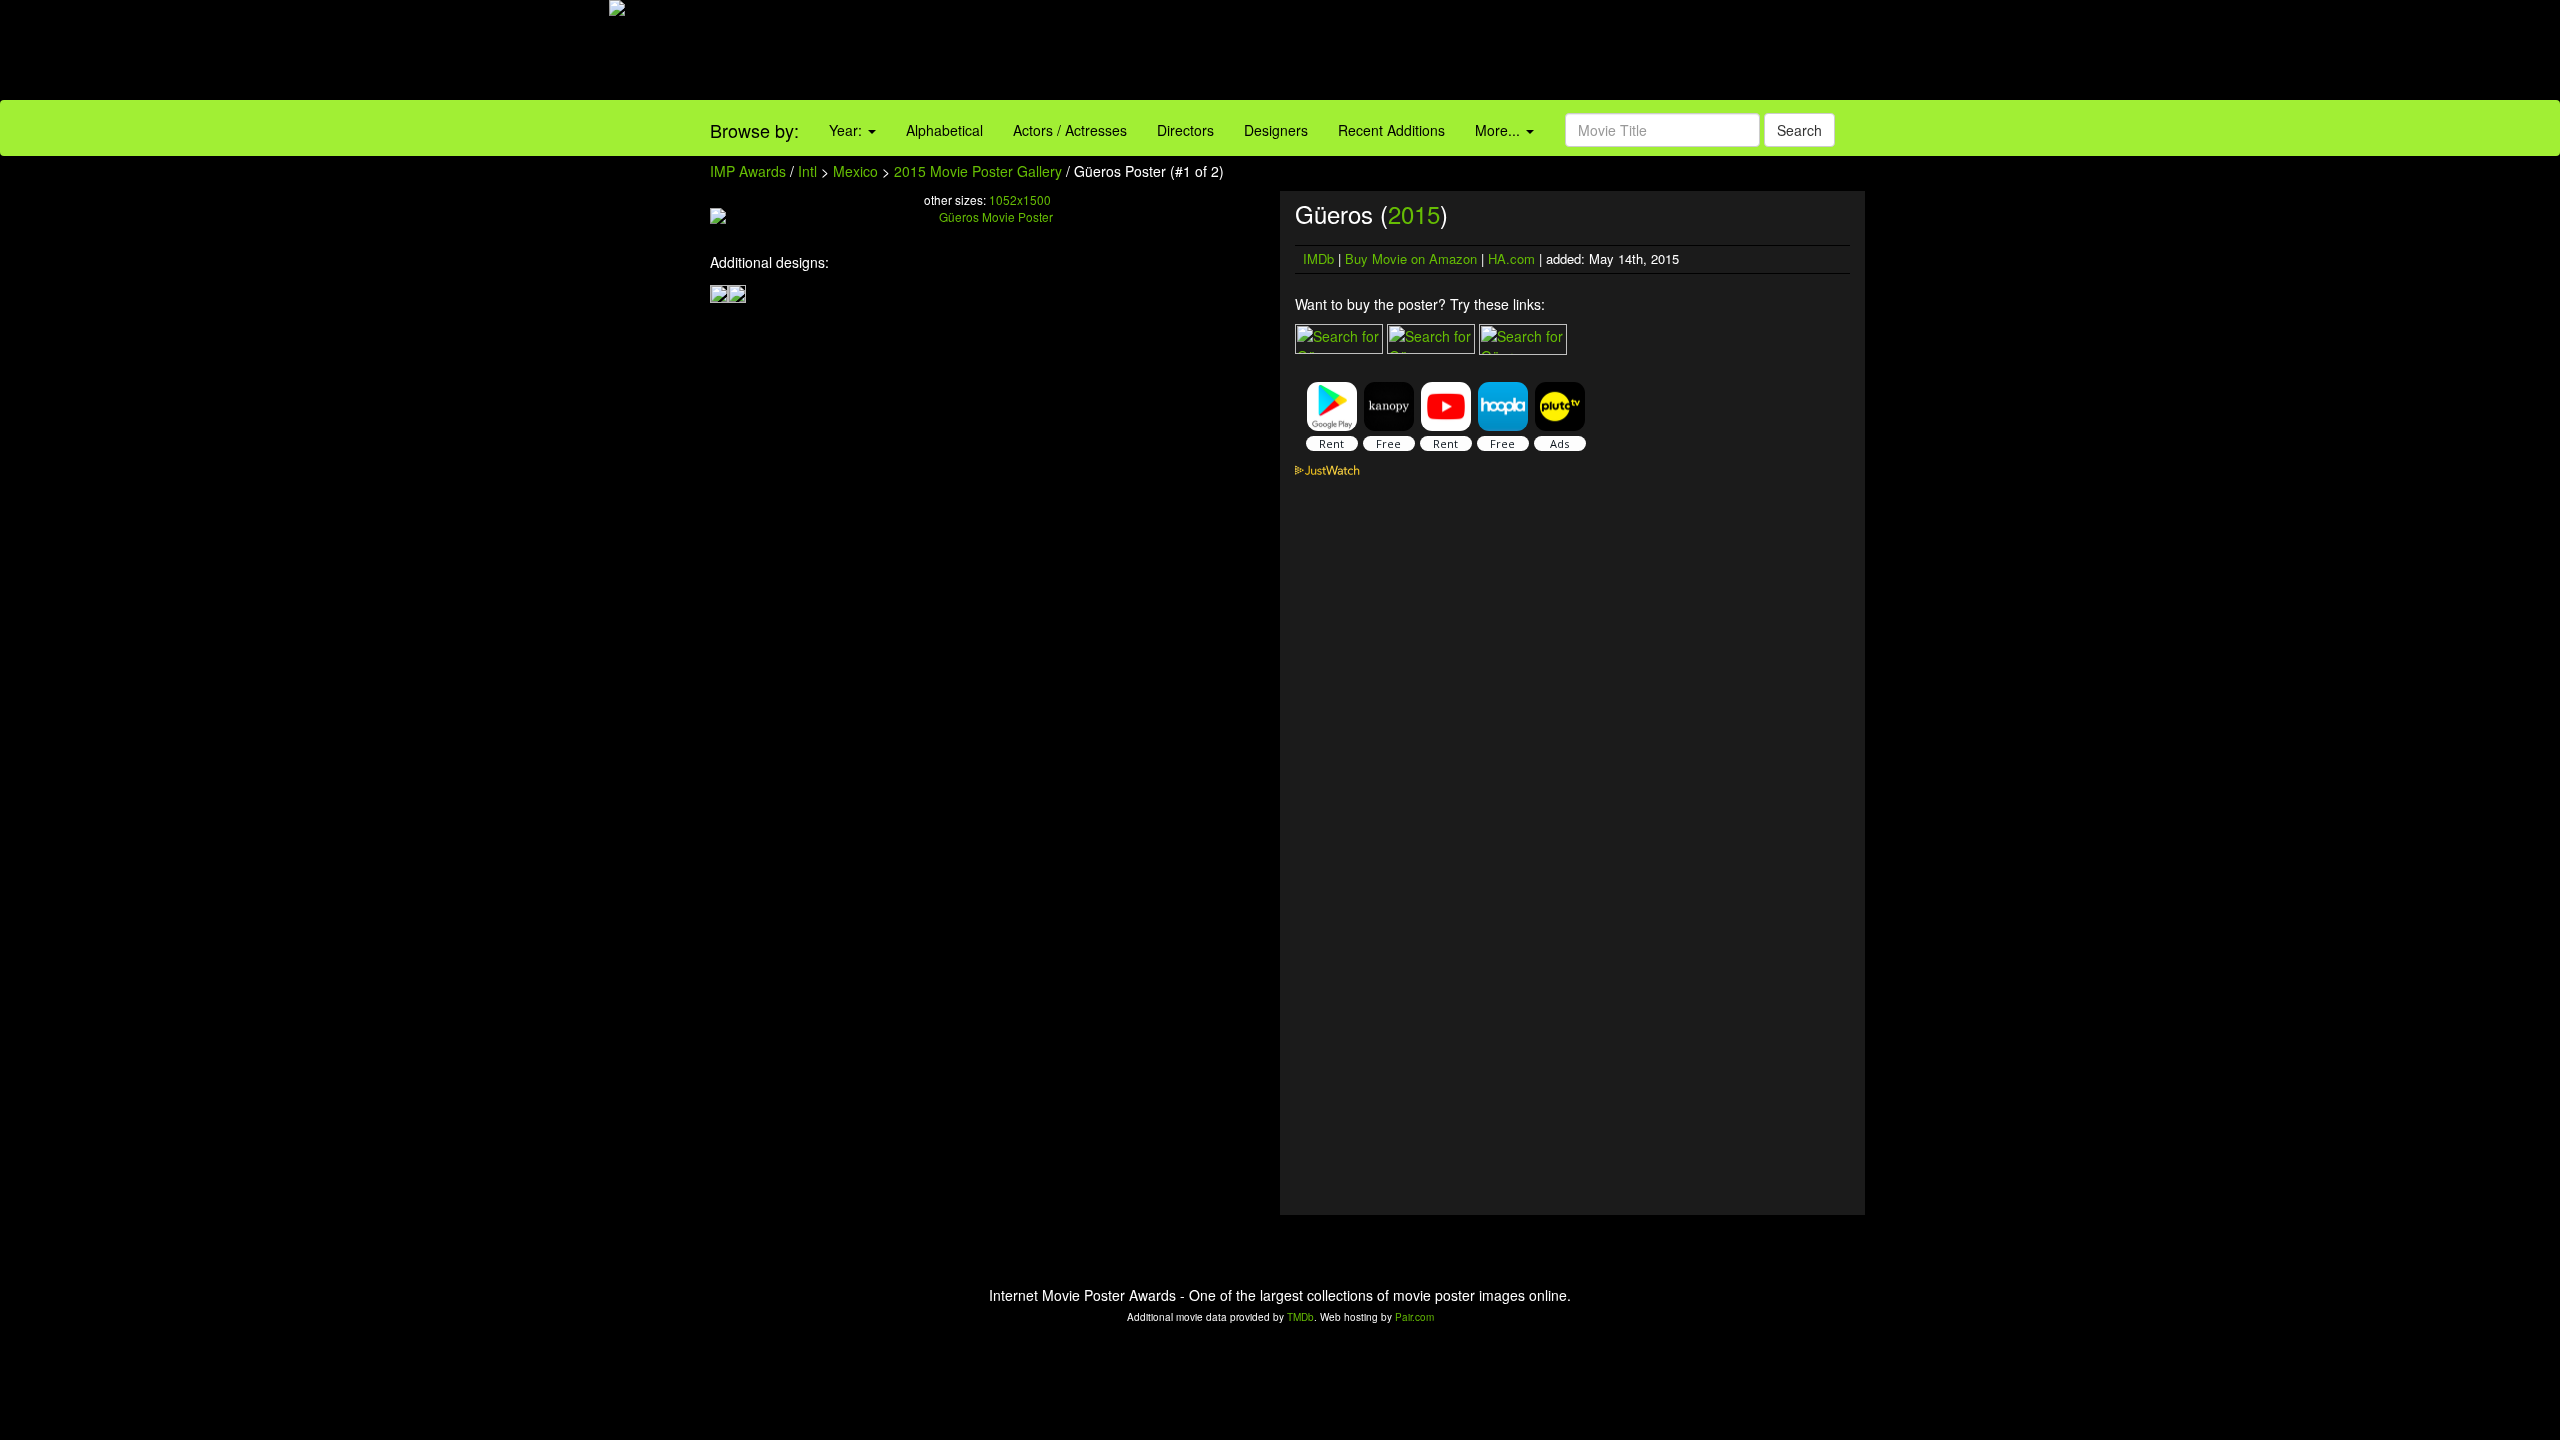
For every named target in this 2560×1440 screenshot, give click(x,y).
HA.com (1511, 258)
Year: (847, 130)
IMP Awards (748, 171)
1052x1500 (1020, 199)
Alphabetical (944, 130)
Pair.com (1414, 1317)
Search (1799, 130)
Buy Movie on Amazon (1411, 258)
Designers (1276, 130)
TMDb (1300, 1317)
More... (1499, 130)
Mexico (855, 171)
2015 (1414, 213)
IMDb (1318, 258)
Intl (807, 171)
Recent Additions (1391, 130)
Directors (1185, 130)
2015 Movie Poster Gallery (978, 171)
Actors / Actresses (1070, 130)
